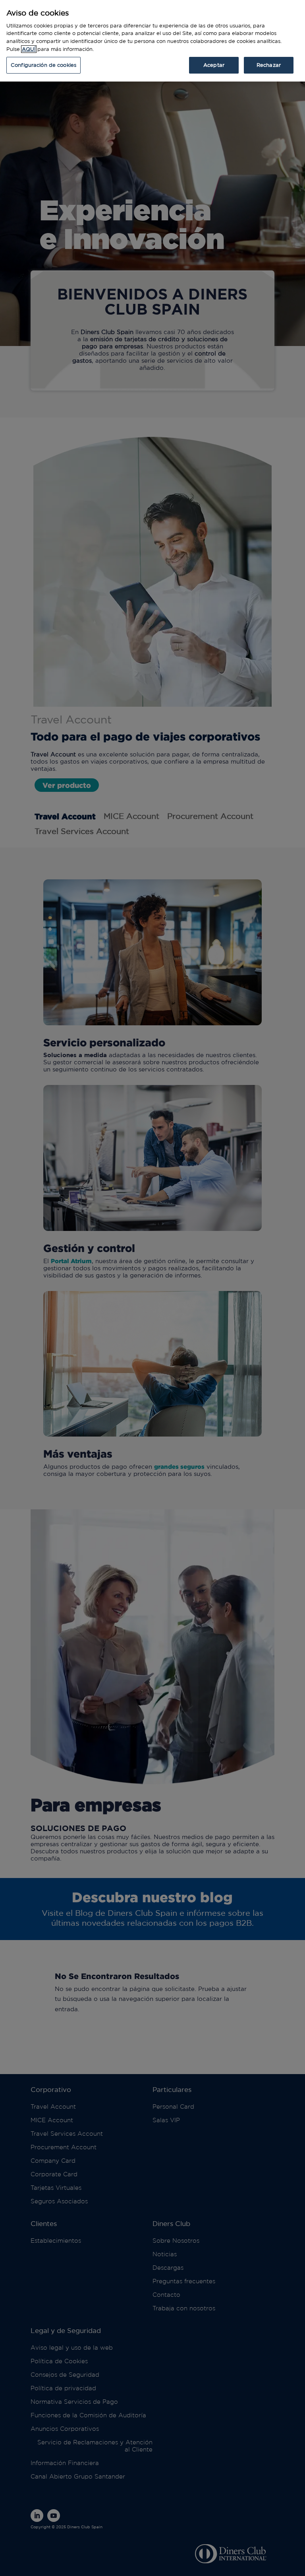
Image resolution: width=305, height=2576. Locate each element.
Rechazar (269, 65)
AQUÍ (29, 49)
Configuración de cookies (43, 65)
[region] (152, 41)
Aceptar (214, 65)
